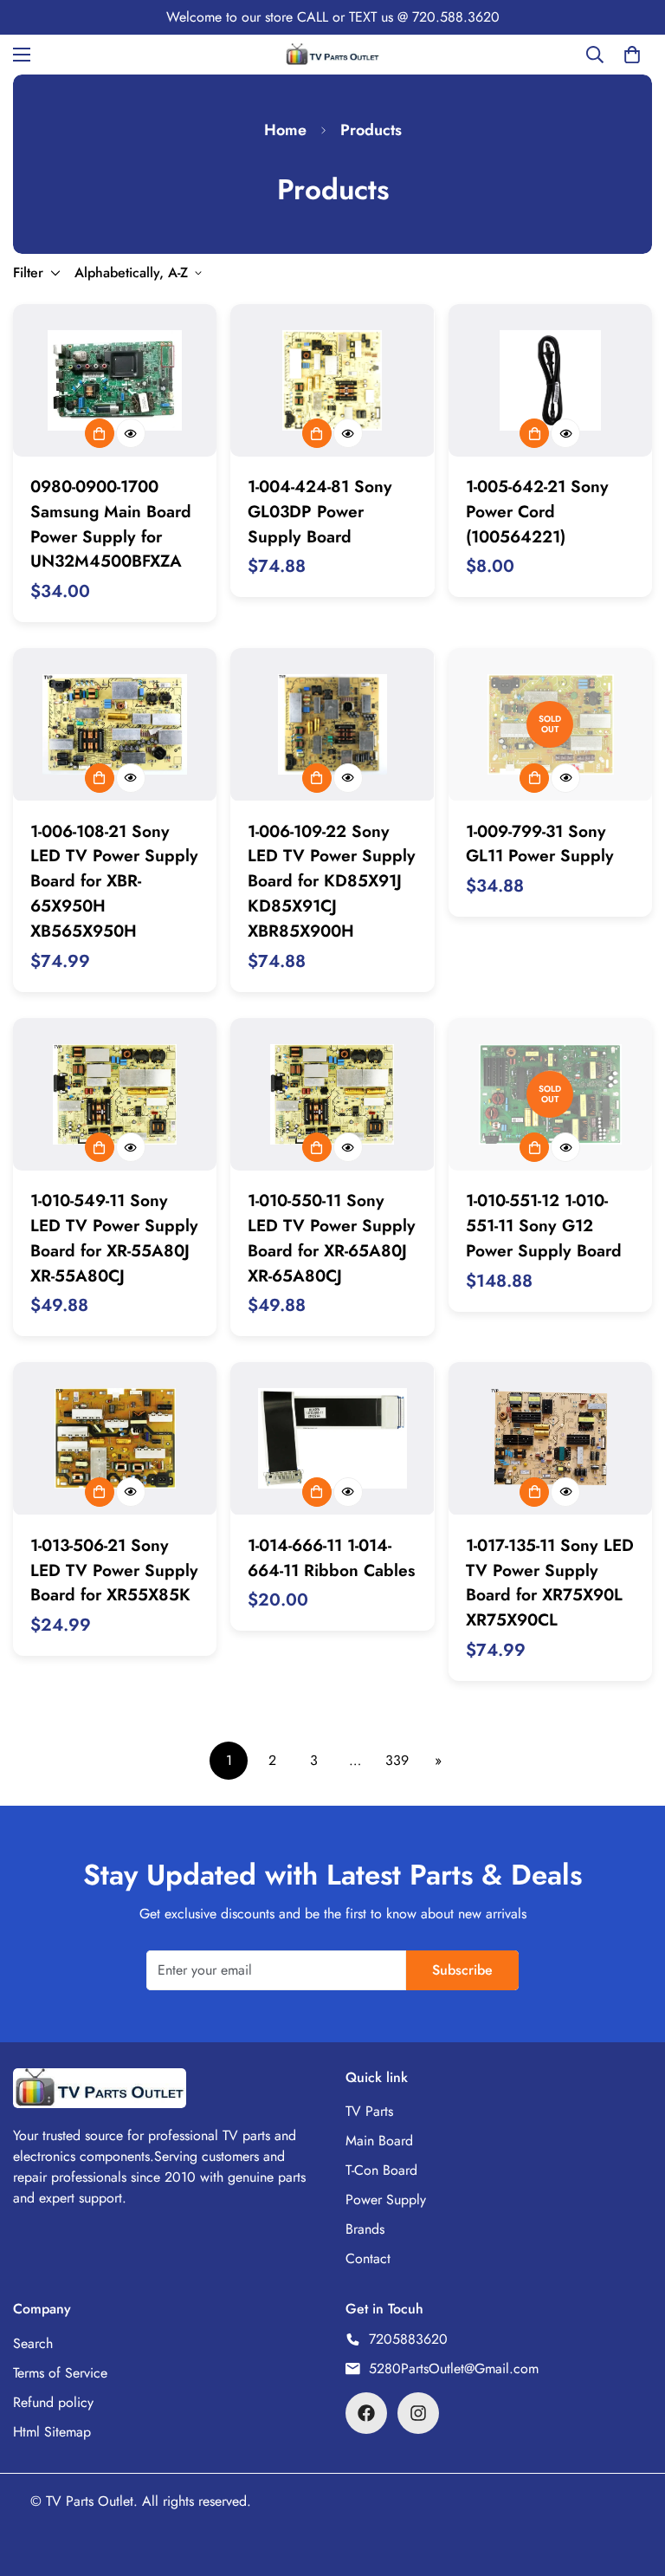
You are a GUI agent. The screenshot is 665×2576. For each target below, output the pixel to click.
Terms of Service (60, 2373)
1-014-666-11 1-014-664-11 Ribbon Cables (331, 1557)
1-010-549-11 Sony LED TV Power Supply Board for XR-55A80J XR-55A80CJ (114, 1237)
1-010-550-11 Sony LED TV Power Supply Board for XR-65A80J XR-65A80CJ (332, 1237)
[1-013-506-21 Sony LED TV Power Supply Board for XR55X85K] (115, 1438)
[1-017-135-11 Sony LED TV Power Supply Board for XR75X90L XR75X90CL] (550, 1438)
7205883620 (408, 2339)
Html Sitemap (52, 2432)
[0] (632, 55)
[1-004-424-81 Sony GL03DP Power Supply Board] (332, 380)
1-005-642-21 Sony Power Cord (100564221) (537, 511)
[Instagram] (418, 2413)
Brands (365, 2229)
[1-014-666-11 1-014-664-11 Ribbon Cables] (332, 1438)
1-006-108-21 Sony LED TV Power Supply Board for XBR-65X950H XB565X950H (114, 881)
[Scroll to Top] (631, 2482)
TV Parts (369, 2111)
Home (285, 130)
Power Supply (386, 2200)
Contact (368, 2258)
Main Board (379, 2141)
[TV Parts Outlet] (332, 54)
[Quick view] (131, 433)
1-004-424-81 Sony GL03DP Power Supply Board (320, 511)
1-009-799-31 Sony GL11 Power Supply (540, 844)
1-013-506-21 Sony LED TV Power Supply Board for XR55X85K (114, 1570)
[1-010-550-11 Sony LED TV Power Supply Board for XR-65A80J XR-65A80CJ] (332, 1094)
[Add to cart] (100, 433)
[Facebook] (366, 2413)
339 (397, 1760)
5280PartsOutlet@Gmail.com (454, 2368)
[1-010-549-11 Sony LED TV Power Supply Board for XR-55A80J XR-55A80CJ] (115, 1094)
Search (33, 2343)
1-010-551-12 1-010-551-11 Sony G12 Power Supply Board (544, 1225)
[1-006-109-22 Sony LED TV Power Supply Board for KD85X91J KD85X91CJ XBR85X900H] (332, 724)
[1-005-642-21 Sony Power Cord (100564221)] (550, 380)
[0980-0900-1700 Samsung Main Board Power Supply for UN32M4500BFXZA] (115, 380)
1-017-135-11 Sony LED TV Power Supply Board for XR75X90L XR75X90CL (550, 1582)
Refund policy (53, 2402)
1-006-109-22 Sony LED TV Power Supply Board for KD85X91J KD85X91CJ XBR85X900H (332, 881)
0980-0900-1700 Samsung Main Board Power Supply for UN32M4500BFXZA (111, 523)
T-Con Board (381, 2170)
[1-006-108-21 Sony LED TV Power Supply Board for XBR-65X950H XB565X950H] (115, 724)
